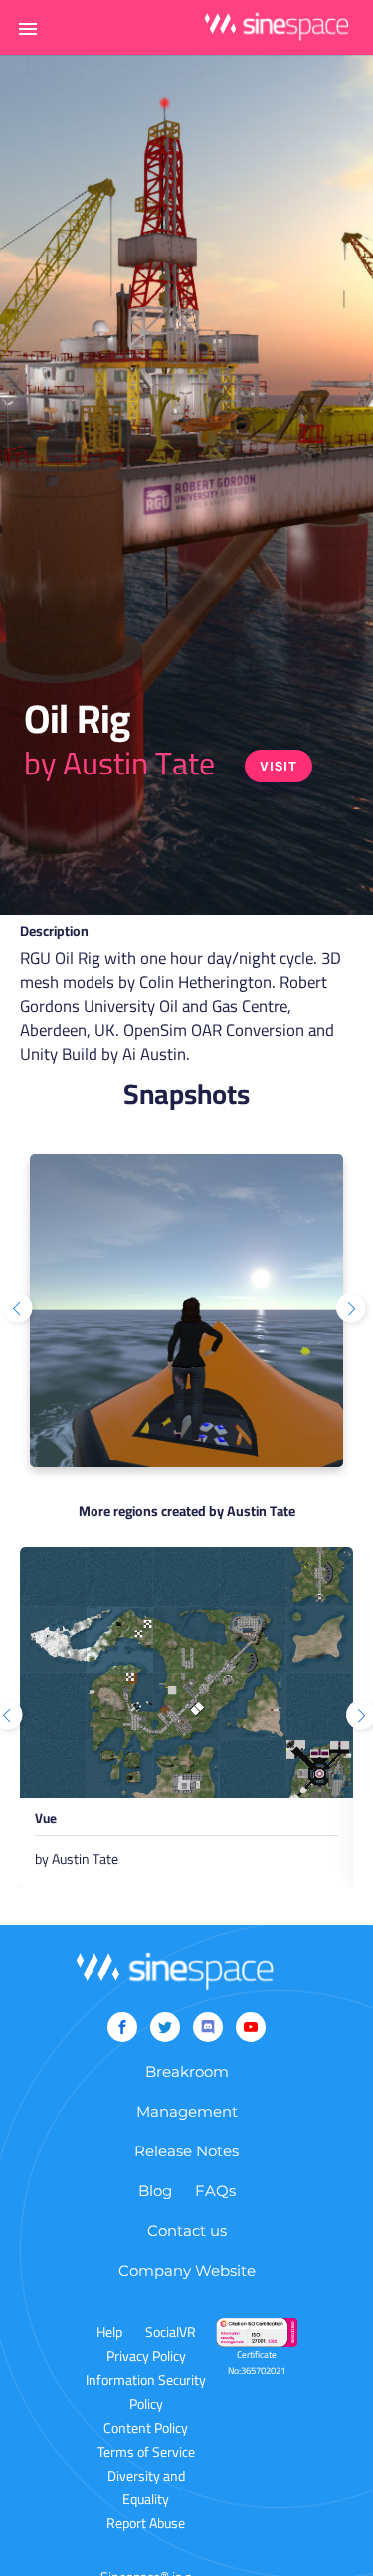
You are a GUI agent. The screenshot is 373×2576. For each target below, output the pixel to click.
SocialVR (171, 2332)
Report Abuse (146, 2523)
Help (109, 2332)
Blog (155, 2191)
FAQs (215, 2191)
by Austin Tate (119, 763)
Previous (20, 1310)
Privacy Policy (146, 2356)
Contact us (187, 2231)
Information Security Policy (146, 2392)
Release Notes (186, 2151)
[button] (28, 28)
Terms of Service (146, 2452)
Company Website (187, 2270)
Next (353, 1310)
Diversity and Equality (146, 2488)
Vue (46, 1822)
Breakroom (187, 2071)
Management (187, 2111)
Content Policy (146, 2428)
